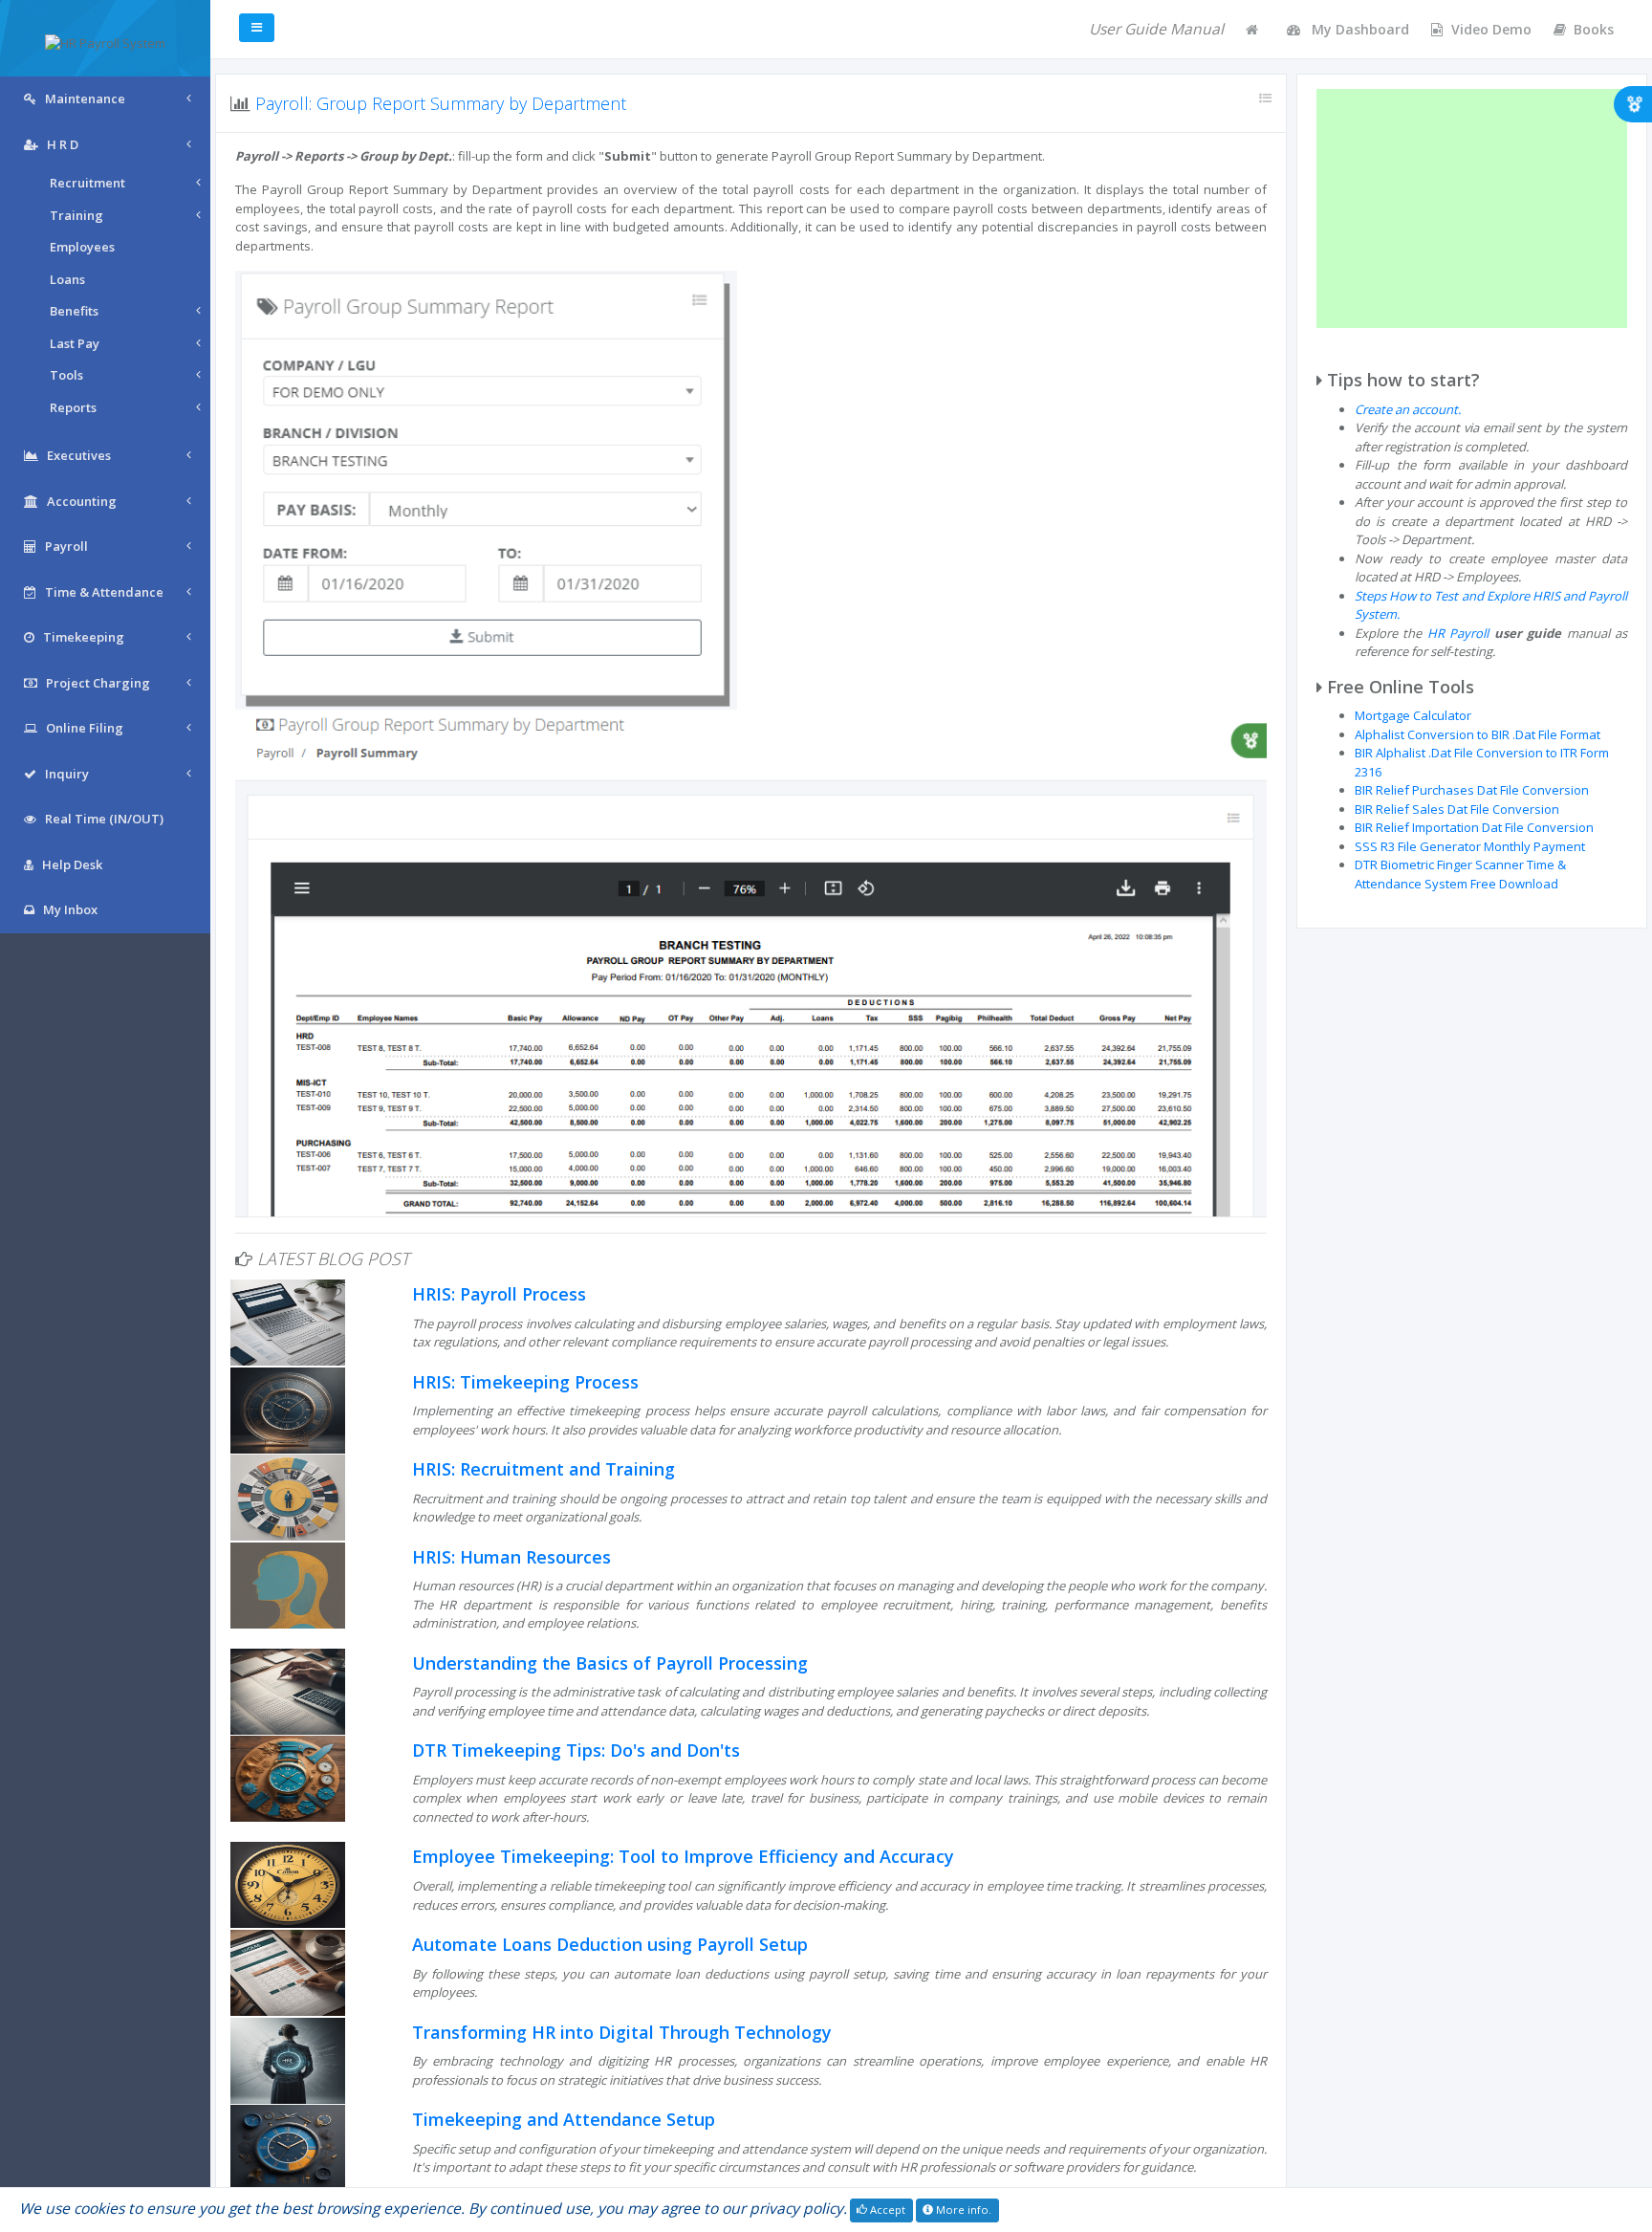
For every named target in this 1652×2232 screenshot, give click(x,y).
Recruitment (87, 183)
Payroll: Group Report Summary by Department (441, 103)
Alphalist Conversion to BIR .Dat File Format (1478, 734)
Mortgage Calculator (1413, 715)
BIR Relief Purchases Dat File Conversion (1472, 790)
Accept (886, 2210)
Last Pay (75, 343)
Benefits (74, 311)
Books (1594, 29)
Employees (82, 247)
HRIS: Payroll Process (499, 1294)
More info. (962, 2210)
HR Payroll (1458, 633)
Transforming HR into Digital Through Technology (622, 2032)
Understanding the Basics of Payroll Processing (610, 1663)
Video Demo (1491, 29)
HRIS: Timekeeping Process (525, 1382)
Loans (67, 279)
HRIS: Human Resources (511, 1557)
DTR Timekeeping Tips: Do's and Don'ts (576, 1750)
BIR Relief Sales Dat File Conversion (1457, 809)
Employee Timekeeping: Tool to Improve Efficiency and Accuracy (683, 1856)
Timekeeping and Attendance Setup (564, 2119)
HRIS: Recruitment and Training (543, 1469)
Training (76, 215)
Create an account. (1408, 409)
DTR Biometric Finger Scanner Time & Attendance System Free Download (1460, 874)
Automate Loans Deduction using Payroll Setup (610, 1944)
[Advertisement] (1472, 208)
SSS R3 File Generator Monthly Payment (1470, 846)
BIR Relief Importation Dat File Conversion (1474, 827)
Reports (73, 407)
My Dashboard (1359, 29)
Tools (66, 375)
